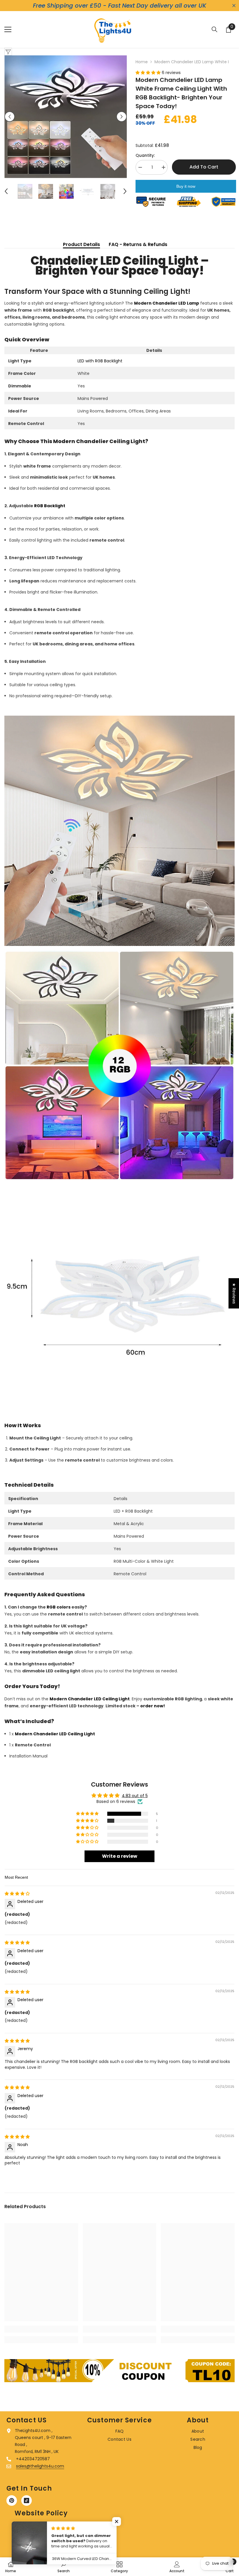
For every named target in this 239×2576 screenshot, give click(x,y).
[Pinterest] (12, 2501)
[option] (66, 117)
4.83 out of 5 (135, 1796)
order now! (153, 1706)
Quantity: (145, 155)
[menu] (8, 29)
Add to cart (204, 167)
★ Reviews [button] (234, 1293)
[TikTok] (27, 2501)
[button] (10, 117)
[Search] (215, 29)
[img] (17, 1894)
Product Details (81, 244)
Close (234, 6)
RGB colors (59, 1607)
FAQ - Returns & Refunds (138, 244)
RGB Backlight (50, 506)
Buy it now (186, 186)
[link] (41, 2329)
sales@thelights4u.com (40, 2466)
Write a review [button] (120, 1856)
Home (142, 62)
